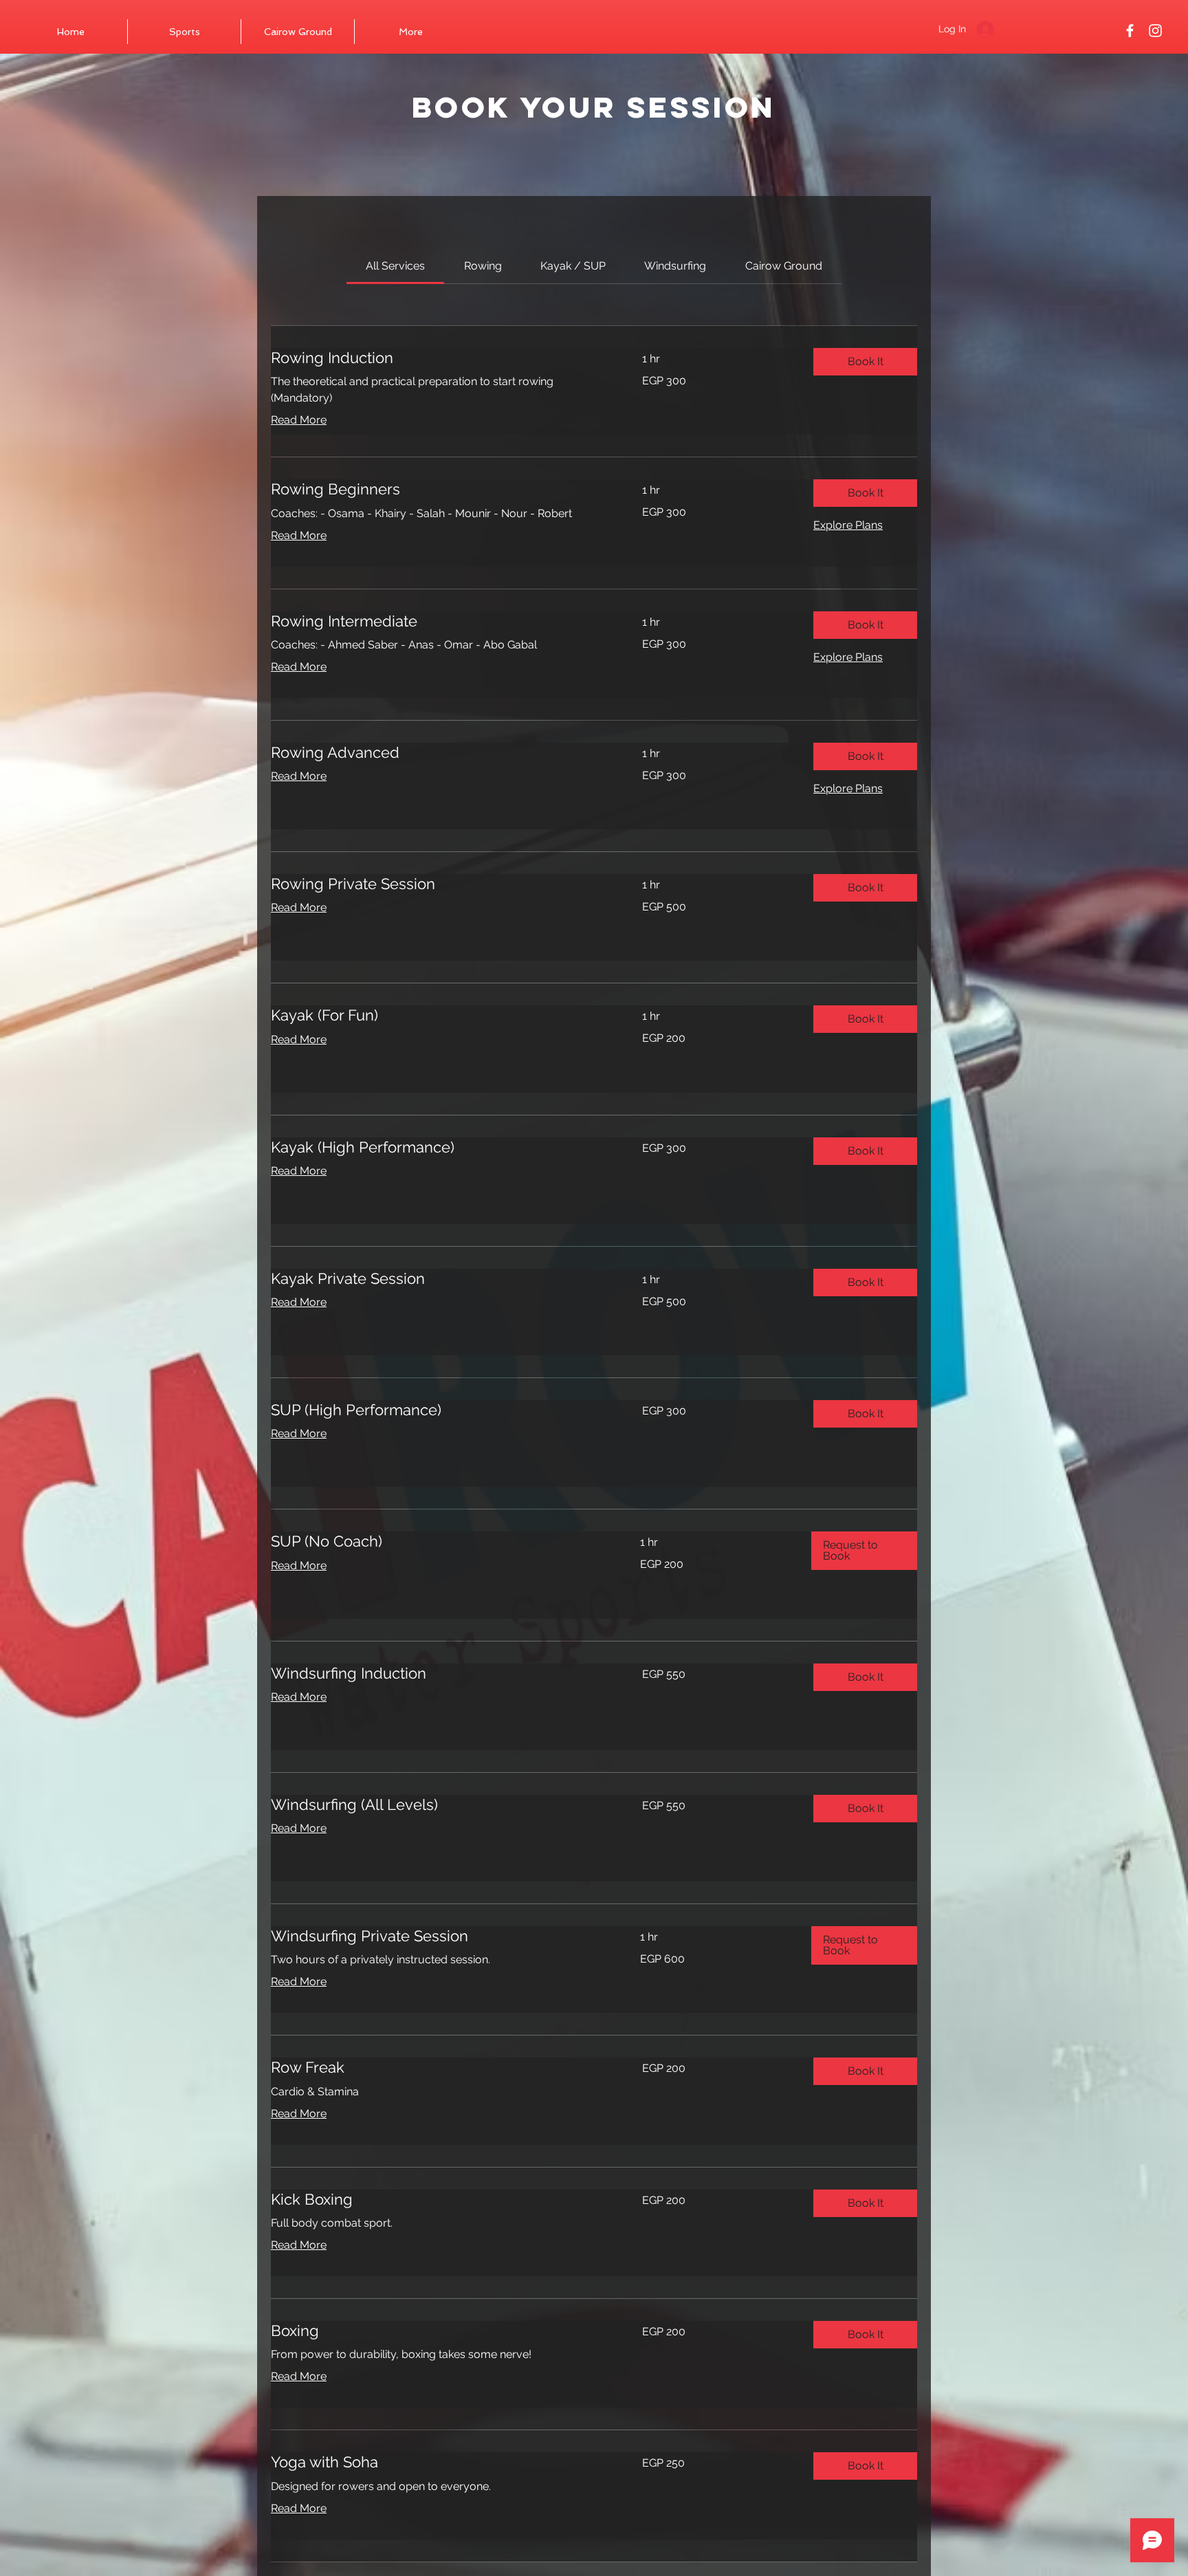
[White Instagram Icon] (1155, 31)
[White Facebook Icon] (1130, 31)
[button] (865, 362)
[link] (395, 266)
